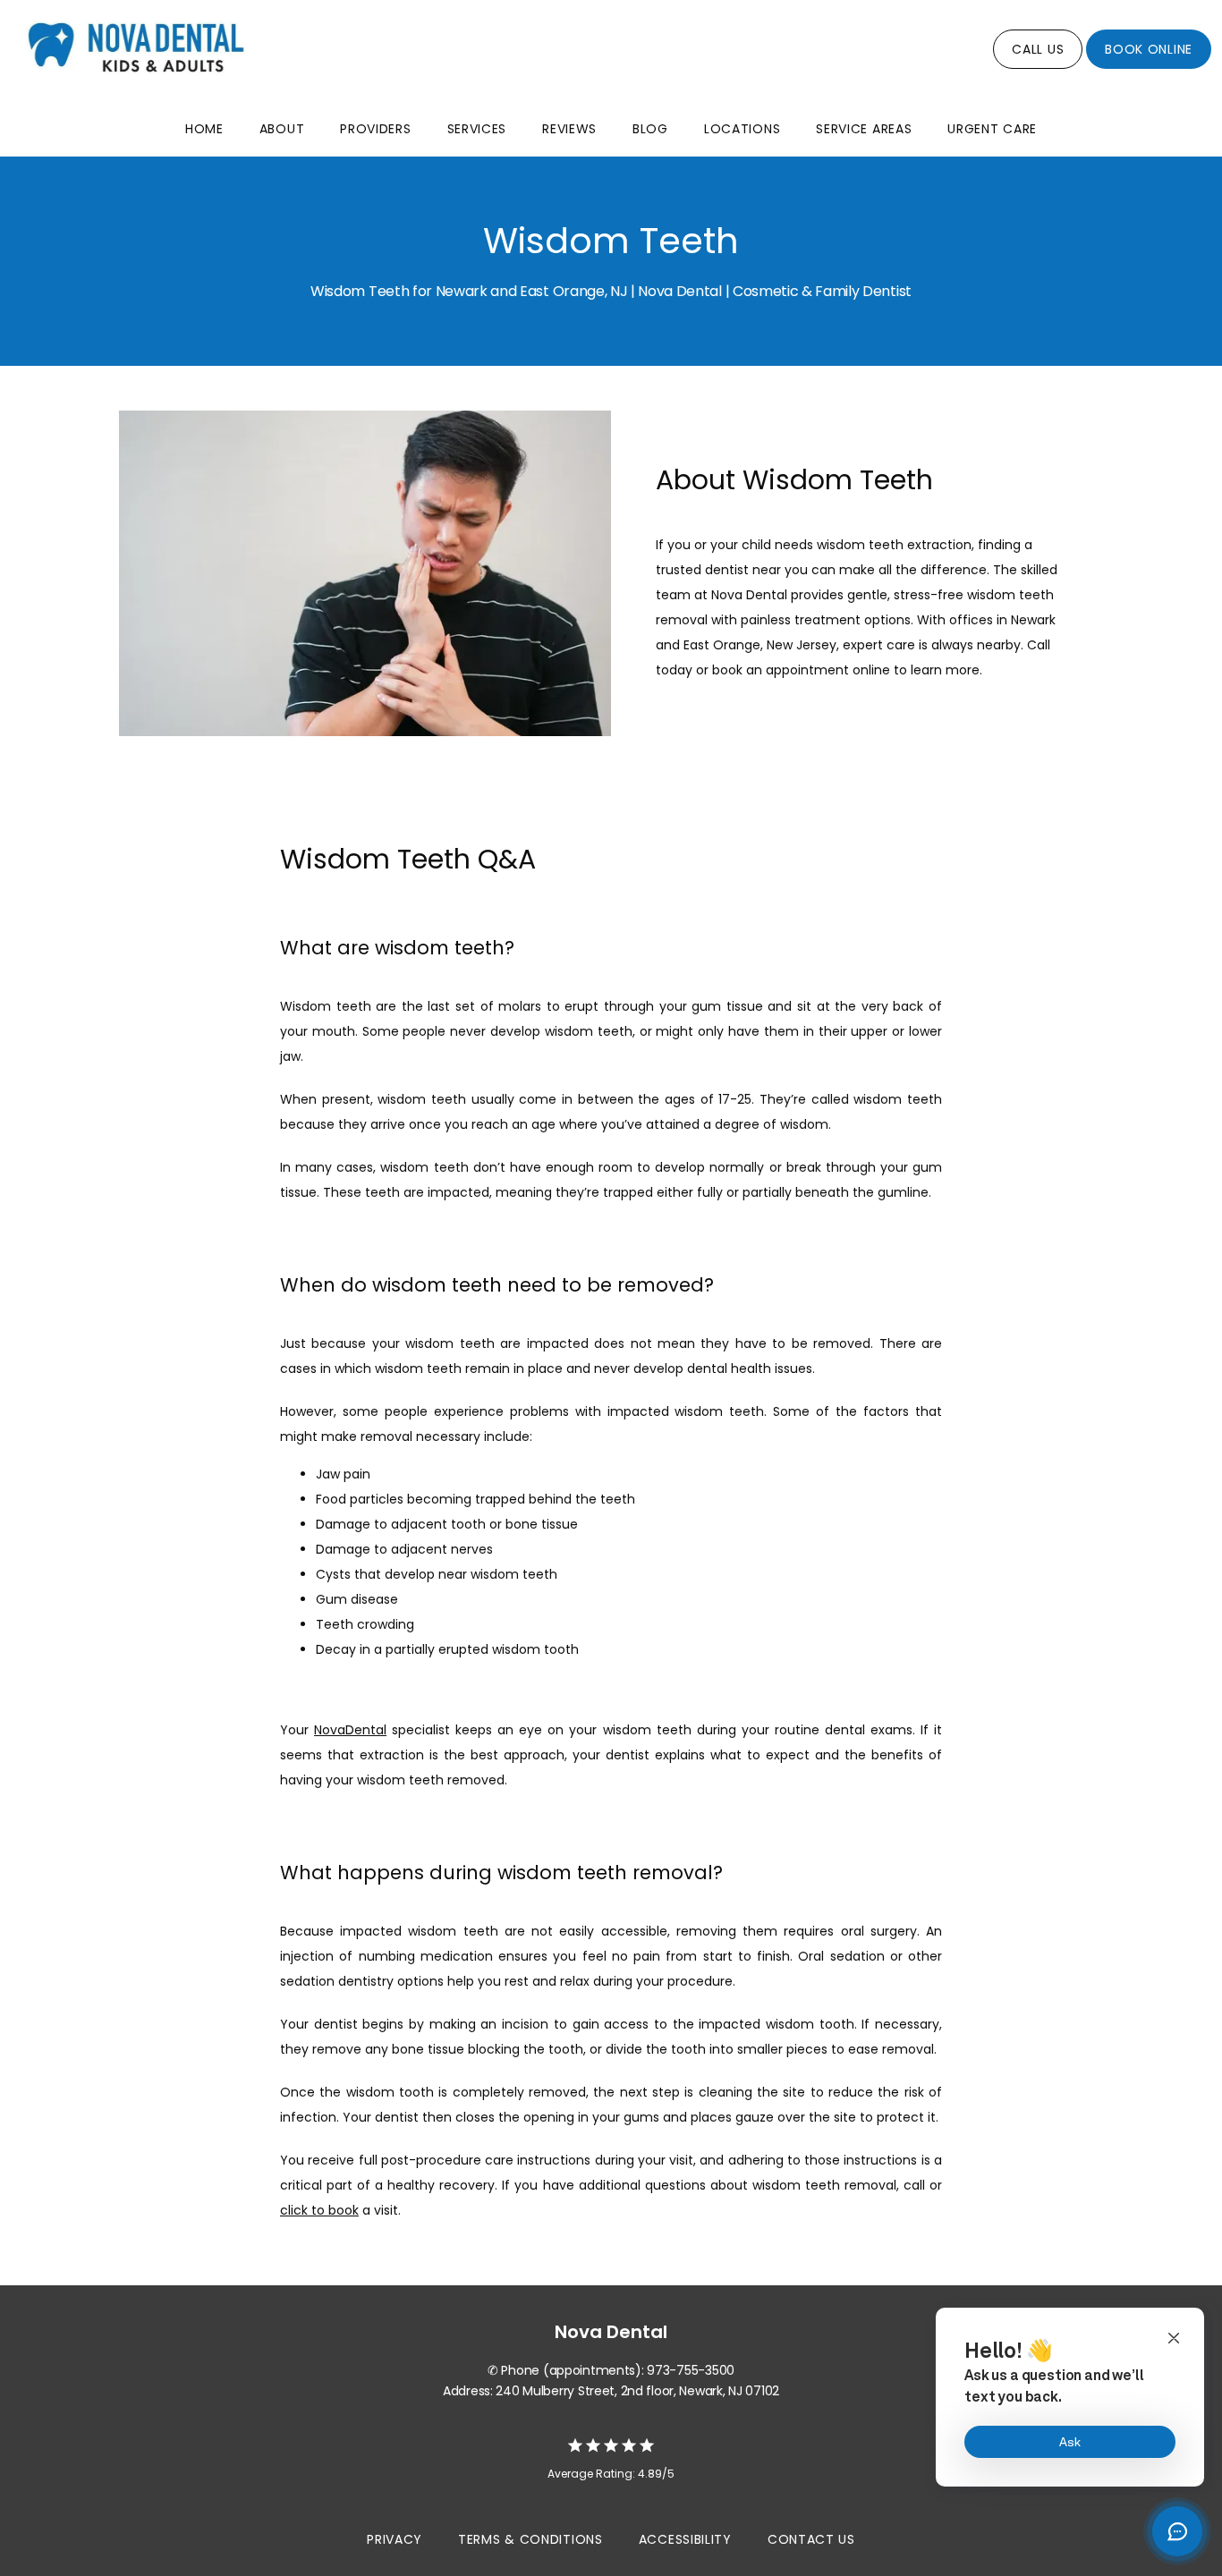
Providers (375, 129)
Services (477, 129)
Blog (650, 129)
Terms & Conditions (530, 2539)
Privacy (395, 2539)
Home (204, 129)
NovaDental (350, 1730)
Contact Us (811, 2539)
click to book (319, 2210)
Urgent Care (992, 129)
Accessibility (685, 2539)
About (282, 129)
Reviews (569, 129)
